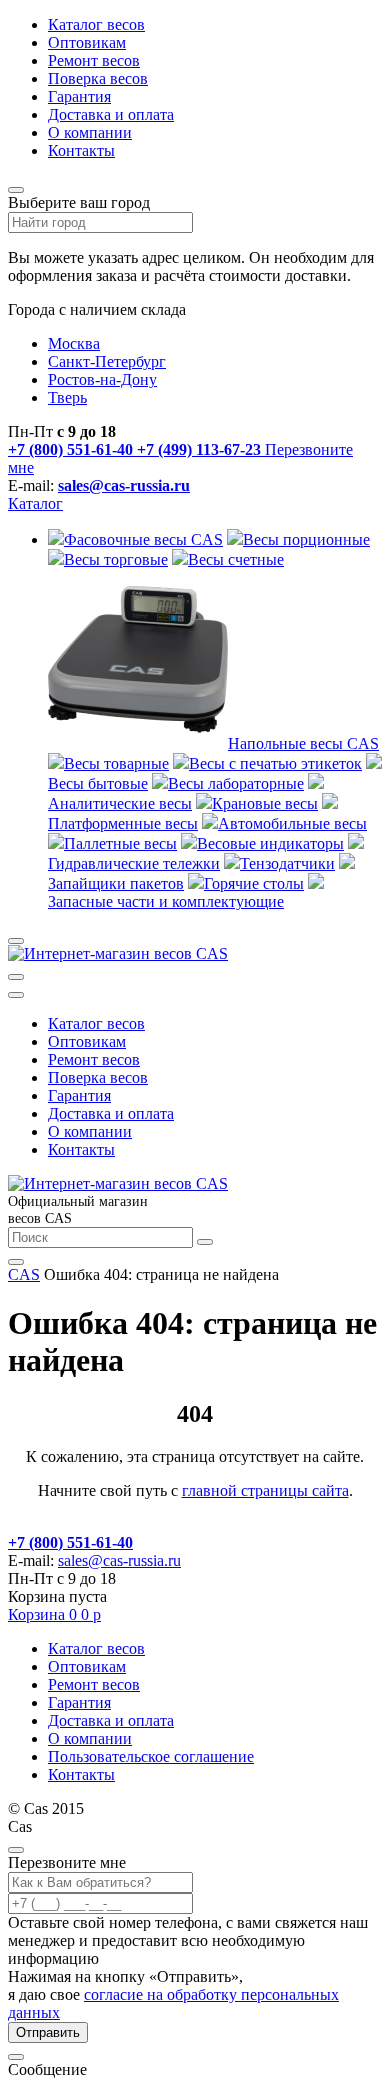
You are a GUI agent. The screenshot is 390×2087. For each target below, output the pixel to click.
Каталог (35, 503)
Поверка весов (98, 78)
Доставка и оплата (111, 114)
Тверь (67, 397)
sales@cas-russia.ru (124, 485)
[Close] (16, 1850)
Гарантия (79, 96)
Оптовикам (87, 42)
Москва (74, 343)
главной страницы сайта (265, 1490)
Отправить (48, 2032)
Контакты (81, 150)
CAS (24, 1274)
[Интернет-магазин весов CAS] (118, 953)
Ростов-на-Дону (102, 379)
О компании (90, 132)
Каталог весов (96, 24)
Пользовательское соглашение (151, 1756)
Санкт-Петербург (107, 361)
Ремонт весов (94, 60)
